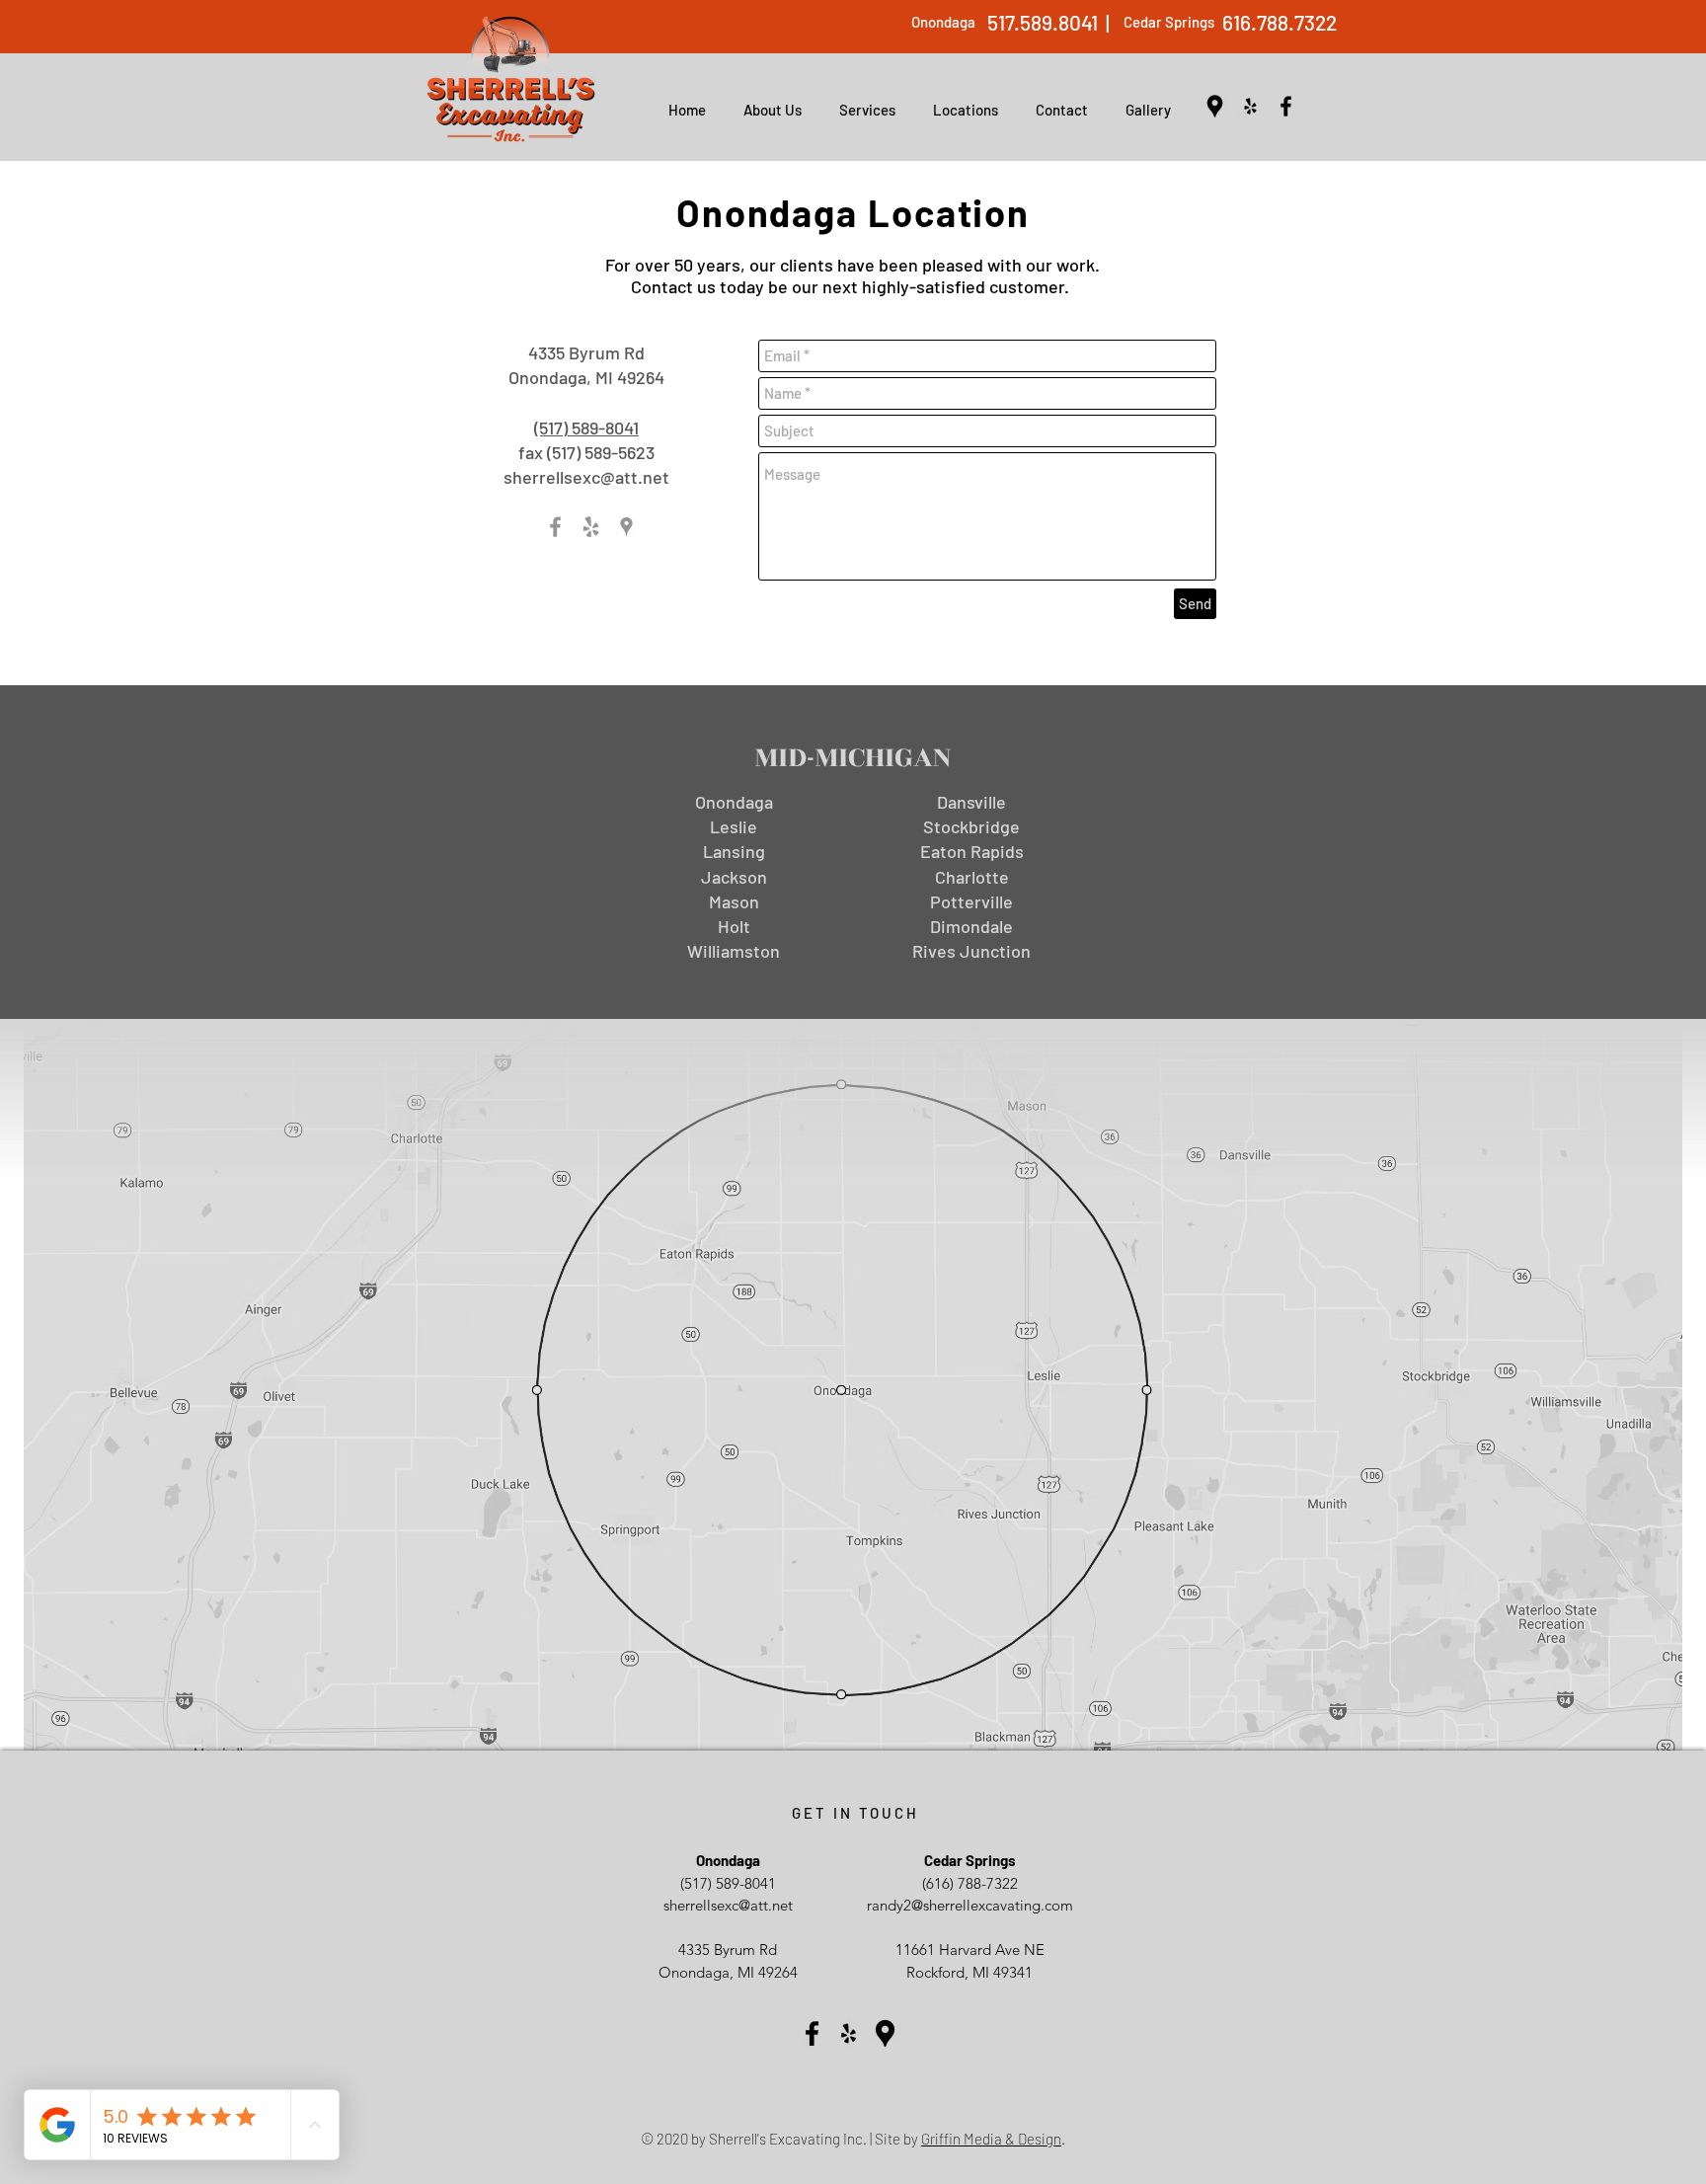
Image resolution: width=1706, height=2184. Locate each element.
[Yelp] (1250, 106)
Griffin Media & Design (991, 2139)
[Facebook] (1286, 106)
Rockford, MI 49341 (969, 1972)
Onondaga (943, 22)
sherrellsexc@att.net (586, 477)
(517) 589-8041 (586, 428)
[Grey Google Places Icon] (626, 527)
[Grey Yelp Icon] (591, 527)
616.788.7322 (1279, 22)
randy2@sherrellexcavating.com (970, 1905)
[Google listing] (1215, 106)
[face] (885, 2033)
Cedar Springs (1169, 22)
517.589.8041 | (1048, 22)
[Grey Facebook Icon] (555, 527)
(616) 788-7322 (970, 1883)
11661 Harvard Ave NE (970, 1950)
